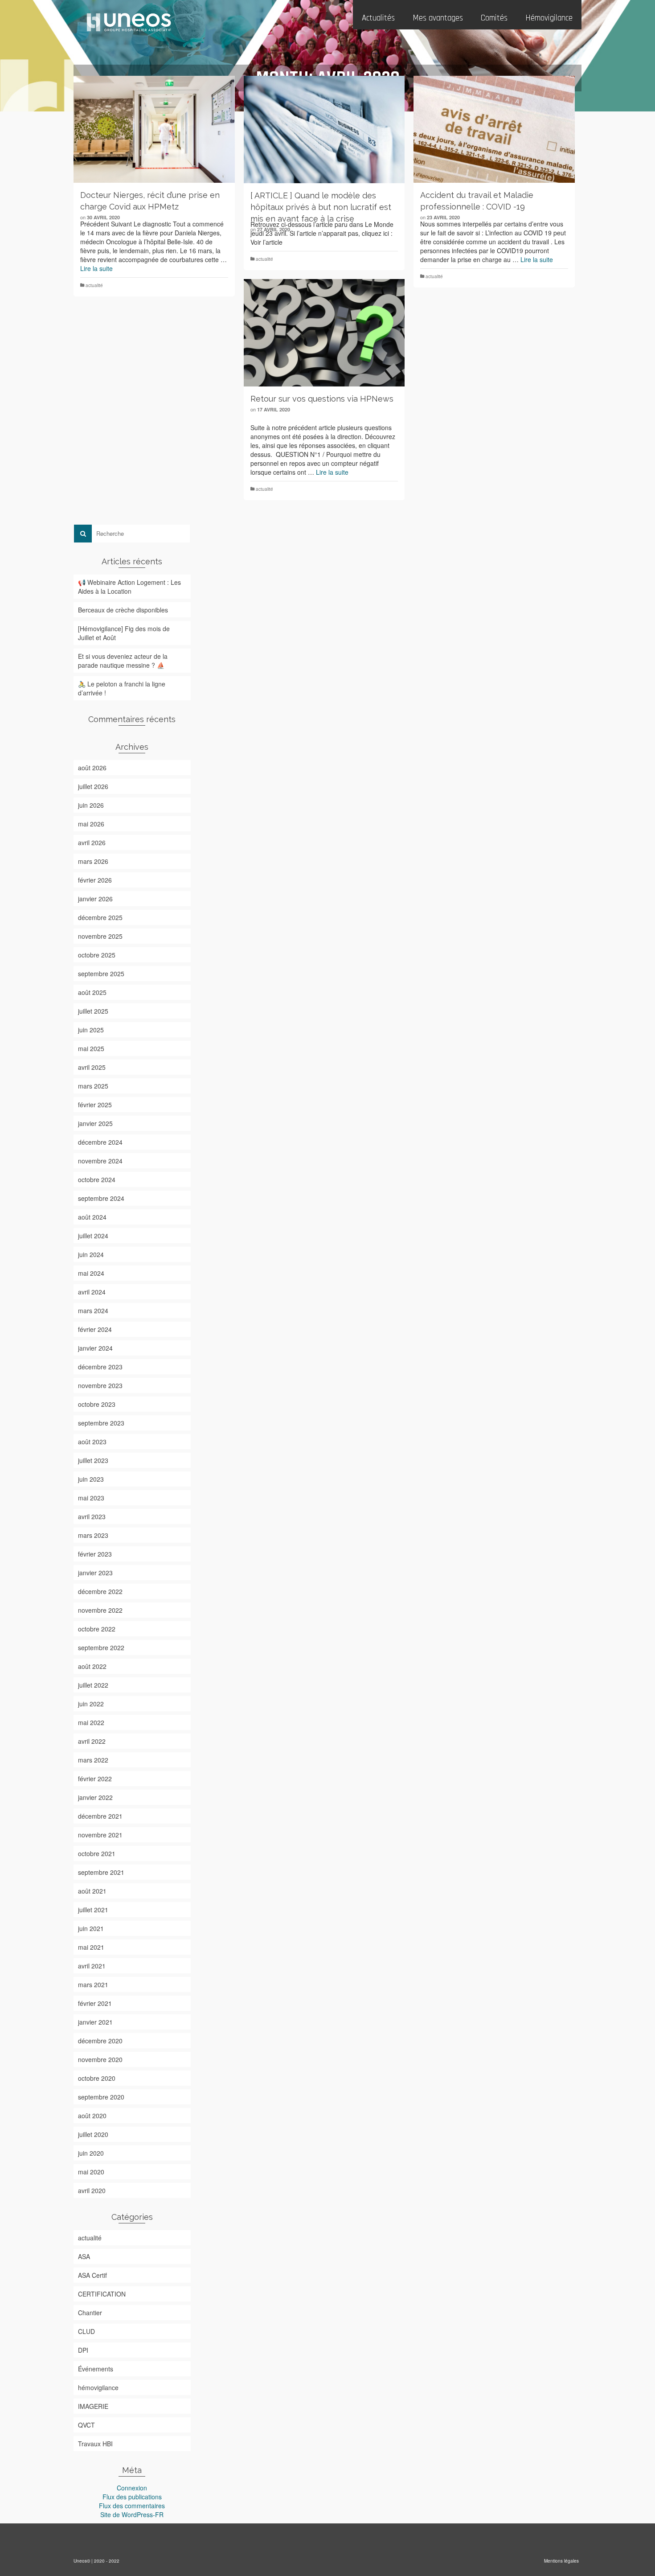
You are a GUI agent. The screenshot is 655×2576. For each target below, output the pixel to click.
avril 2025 (92, 1067)
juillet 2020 (93, 2134)
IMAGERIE (93, 2406)
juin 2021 (91, 1928)
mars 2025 (93, 1086)
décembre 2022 (100, 1591)
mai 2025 (91, 1048)
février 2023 (95, 1554)
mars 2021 (93, 1984)
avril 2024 (92, 1292)
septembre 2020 (101, 2097)
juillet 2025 (93, 1011)
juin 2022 (91, 1704)
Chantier (90, 2313)
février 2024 (95, 1329)
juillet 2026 (93, 786)
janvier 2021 (95, 2022)
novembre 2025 (100, 936)
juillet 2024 (93, 1236)
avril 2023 (92, 1516)
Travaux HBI (95, 2444)
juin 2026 (91, 805)
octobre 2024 (97, 1179)
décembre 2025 (100, 917)
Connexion (132, 2488)
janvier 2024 (95, 1348)
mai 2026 (91, 824)
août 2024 (92, 1217)
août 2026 (92, 768)
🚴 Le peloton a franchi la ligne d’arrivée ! (122, 688)
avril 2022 (92, 1741)
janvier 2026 (95, 899)
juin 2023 (91, 1479)
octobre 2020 (97, 2078)
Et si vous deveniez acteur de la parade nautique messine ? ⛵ (123, 661)
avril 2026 (92, 842)
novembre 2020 (100, 2059)
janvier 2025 (95, 1123)
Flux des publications (132, 2497)
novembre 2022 (100, 1610)
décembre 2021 (100, 1816)
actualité (94, 285)
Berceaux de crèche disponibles (123, 610)
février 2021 (95, 2003)
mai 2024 (91, 1273)
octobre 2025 (97, 955)
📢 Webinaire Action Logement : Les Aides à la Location (129, 587)
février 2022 (95, 1779)
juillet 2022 (93, 1685)
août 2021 (92, 1891)
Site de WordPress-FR (132, 2514)
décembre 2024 (100, 1142)
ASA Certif (92, 2275)
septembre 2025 (101, 974)
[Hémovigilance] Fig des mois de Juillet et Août (124, 633)
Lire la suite (96, 268)
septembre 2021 (101, 1872)
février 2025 (95, 1105)
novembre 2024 (100, 1161)
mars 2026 (93, 861)
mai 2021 (91, 1947)
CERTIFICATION (102, 2294)
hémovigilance (98, 2387)
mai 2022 (91, 1722)
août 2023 (92, 1442)
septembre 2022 (101, 1647)
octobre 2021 (97, 1853)
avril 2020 (92, 2190)
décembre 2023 (100, 1367)
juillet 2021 (93, 1910)
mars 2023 (93, 1535)
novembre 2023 (100, 1385)
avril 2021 (92, 1966)
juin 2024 (91, 1254)
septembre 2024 (101, 1198)
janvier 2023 (95, 1573)
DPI (83, 2350)
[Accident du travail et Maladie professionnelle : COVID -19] (494, 129)
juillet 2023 (93, 1460)
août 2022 (92, 1666)
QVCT (86, 2425)
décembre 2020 (100, 2041)
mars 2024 (93, 1311)
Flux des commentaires (132, 2506)
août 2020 (92, 2116)
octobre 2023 (97, 1404)
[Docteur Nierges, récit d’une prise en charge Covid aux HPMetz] (154, 129)
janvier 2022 (95, 1797)
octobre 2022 (97, 1629)
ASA (84, 2256)
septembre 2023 (101, 1423)
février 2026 (95, 880)
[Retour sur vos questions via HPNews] (324, 333)
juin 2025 (91, 1030)
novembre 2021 (100, 1835)
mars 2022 (93, 1760)
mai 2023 (91, 1498)
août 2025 (92, 992)
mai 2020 (91, 2172)
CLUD (86, 2331)
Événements (96, 2369)
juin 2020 (91, 2153)
